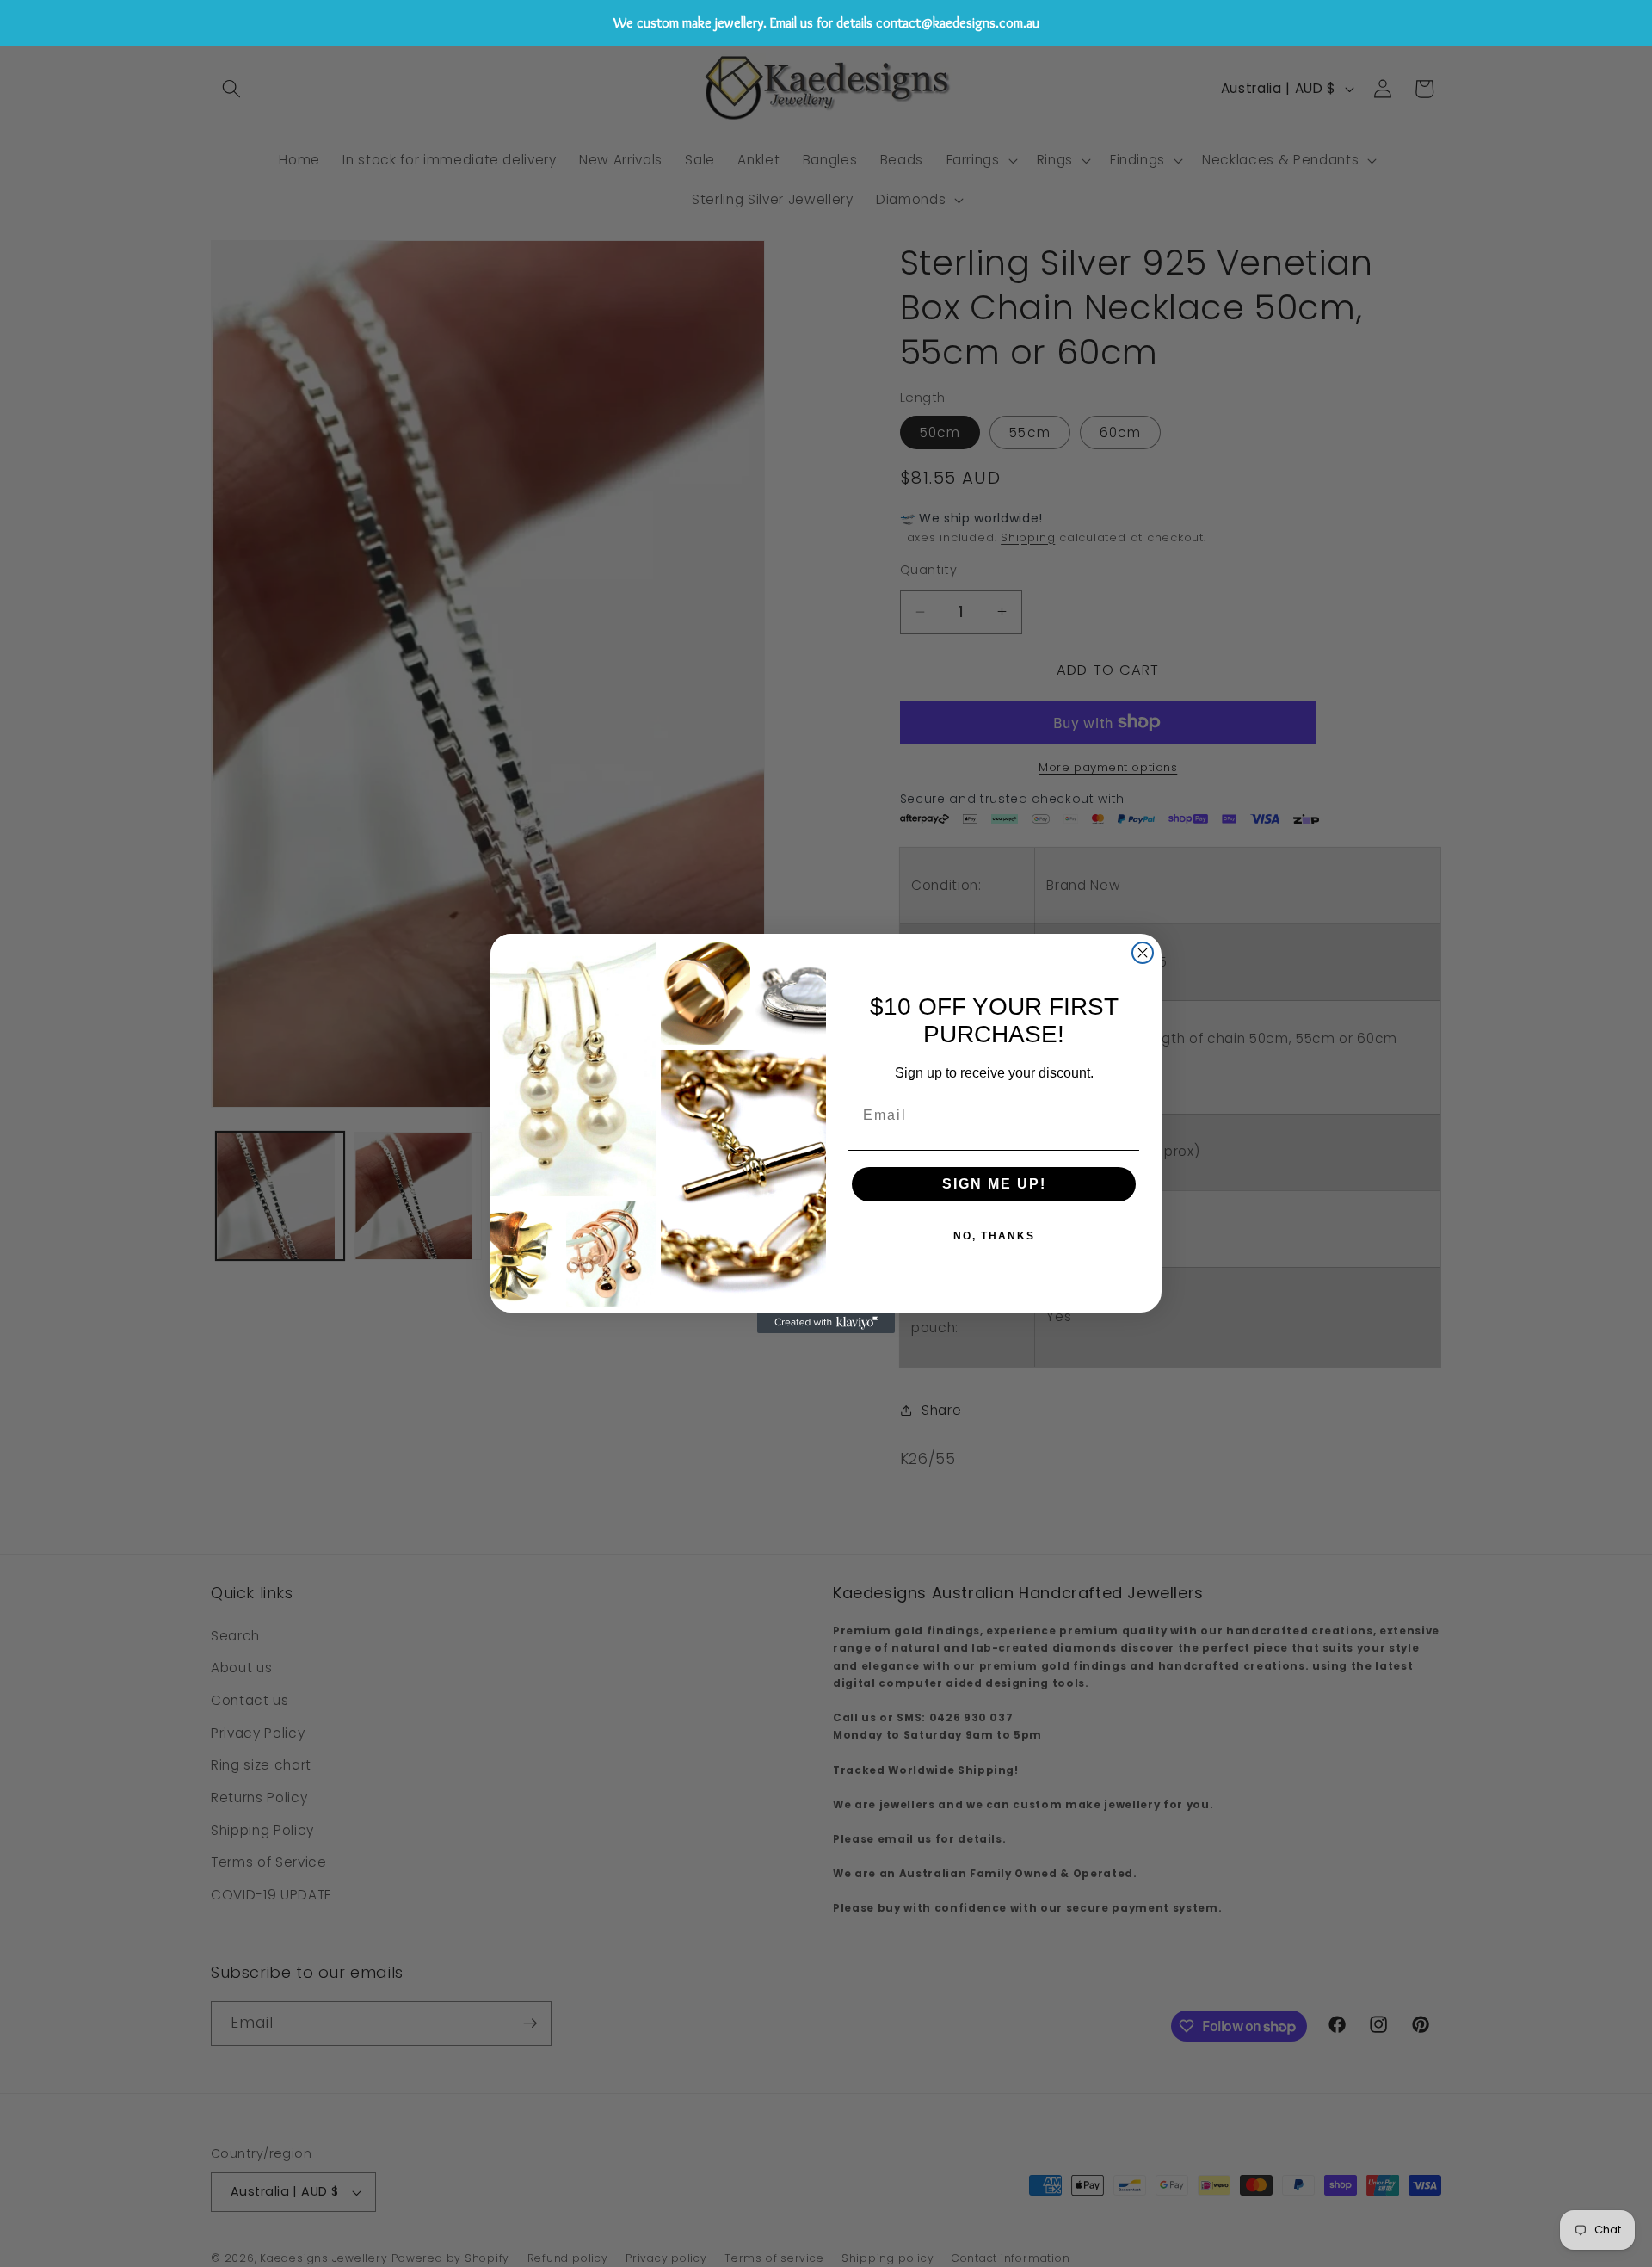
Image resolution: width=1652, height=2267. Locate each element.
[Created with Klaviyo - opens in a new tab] (826, 1323)
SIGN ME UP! (994, 1184)
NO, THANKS (994, 1236)
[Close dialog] (1143, 953)
